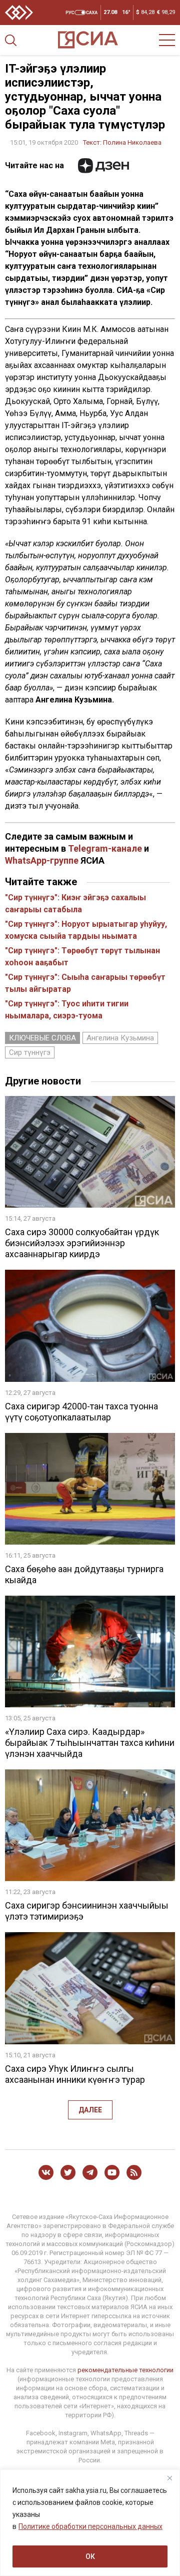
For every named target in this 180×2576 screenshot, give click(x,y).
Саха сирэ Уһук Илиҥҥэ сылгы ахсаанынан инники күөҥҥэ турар (75, 2074)
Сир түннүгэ (30, 1052)
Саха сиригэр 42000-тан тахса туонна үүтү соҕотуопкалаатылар (81, 1412)
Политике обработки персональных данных (90, 2526)
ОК (90, 2556)
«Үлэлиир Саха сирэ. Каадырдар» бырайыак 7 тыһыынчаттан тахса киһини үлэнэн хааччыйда (90, 1743)
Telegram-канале (105, 848)
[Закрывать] (169, 2478)
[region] (90, 2523)
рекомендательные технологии (125, 2370)
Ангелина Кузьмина (120, 1038)
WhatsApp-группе (42, 860)
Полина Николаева (132, 142)
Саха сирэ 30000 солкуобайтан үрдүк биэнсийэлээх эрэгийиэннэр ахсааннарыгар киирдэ (82, 1243)
